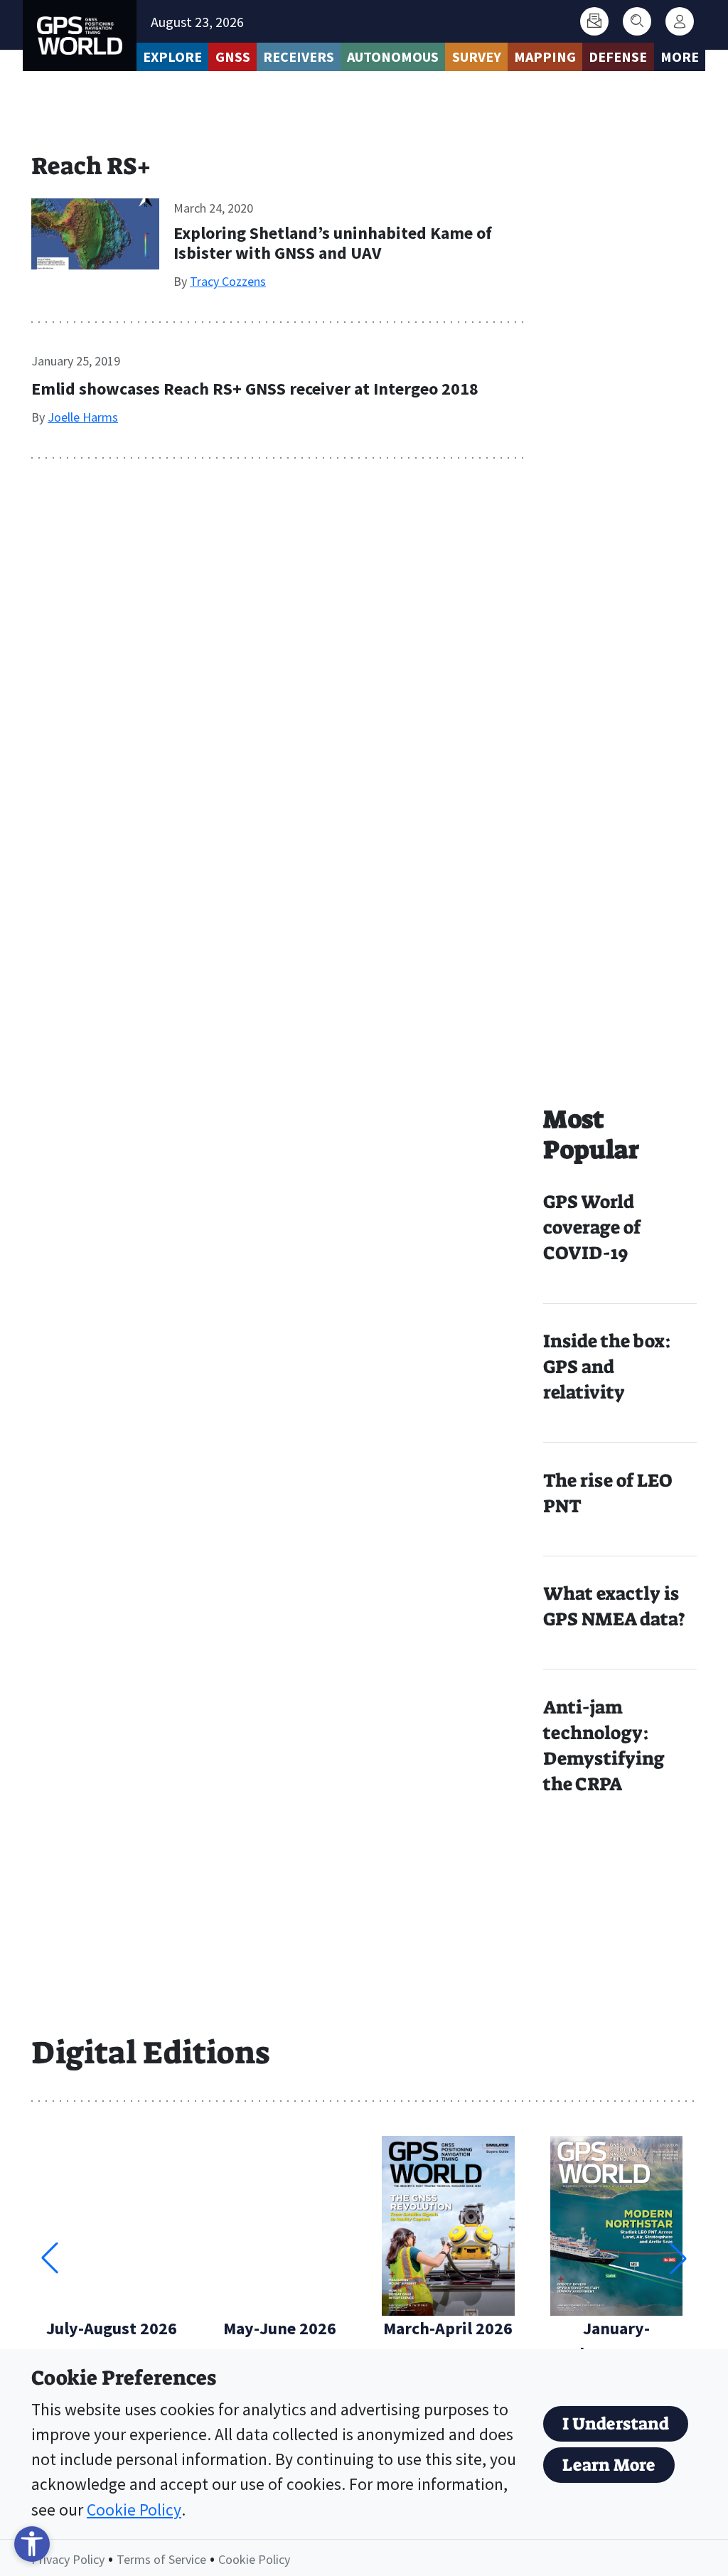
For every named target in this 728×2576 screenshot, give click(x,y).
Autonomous (393, 57)
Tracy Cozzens (228, 281)
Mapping (545, 57)
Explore (172, 57)
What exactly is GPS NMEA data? (614, 1607)
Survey (477, 57)
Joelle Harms (83, 417)
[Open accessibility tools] (32, 2544)
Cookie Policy (134, 2510)
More (680, 57)
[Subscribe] (594, 21)
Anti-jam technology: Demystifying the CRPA (604, 1746)
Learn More (609, 2465)
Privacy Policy (68, 2559)
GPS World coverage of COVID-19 (592, 1228)
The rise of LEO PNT (607, 1493)
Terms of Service (161, 2559)
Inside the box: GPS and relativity (607, 1367)
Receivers (299, 57)
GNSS (233, 57)
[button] (678, 2258)
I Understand (616, 2424)
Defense (618, 57)
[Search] (637, 21)
